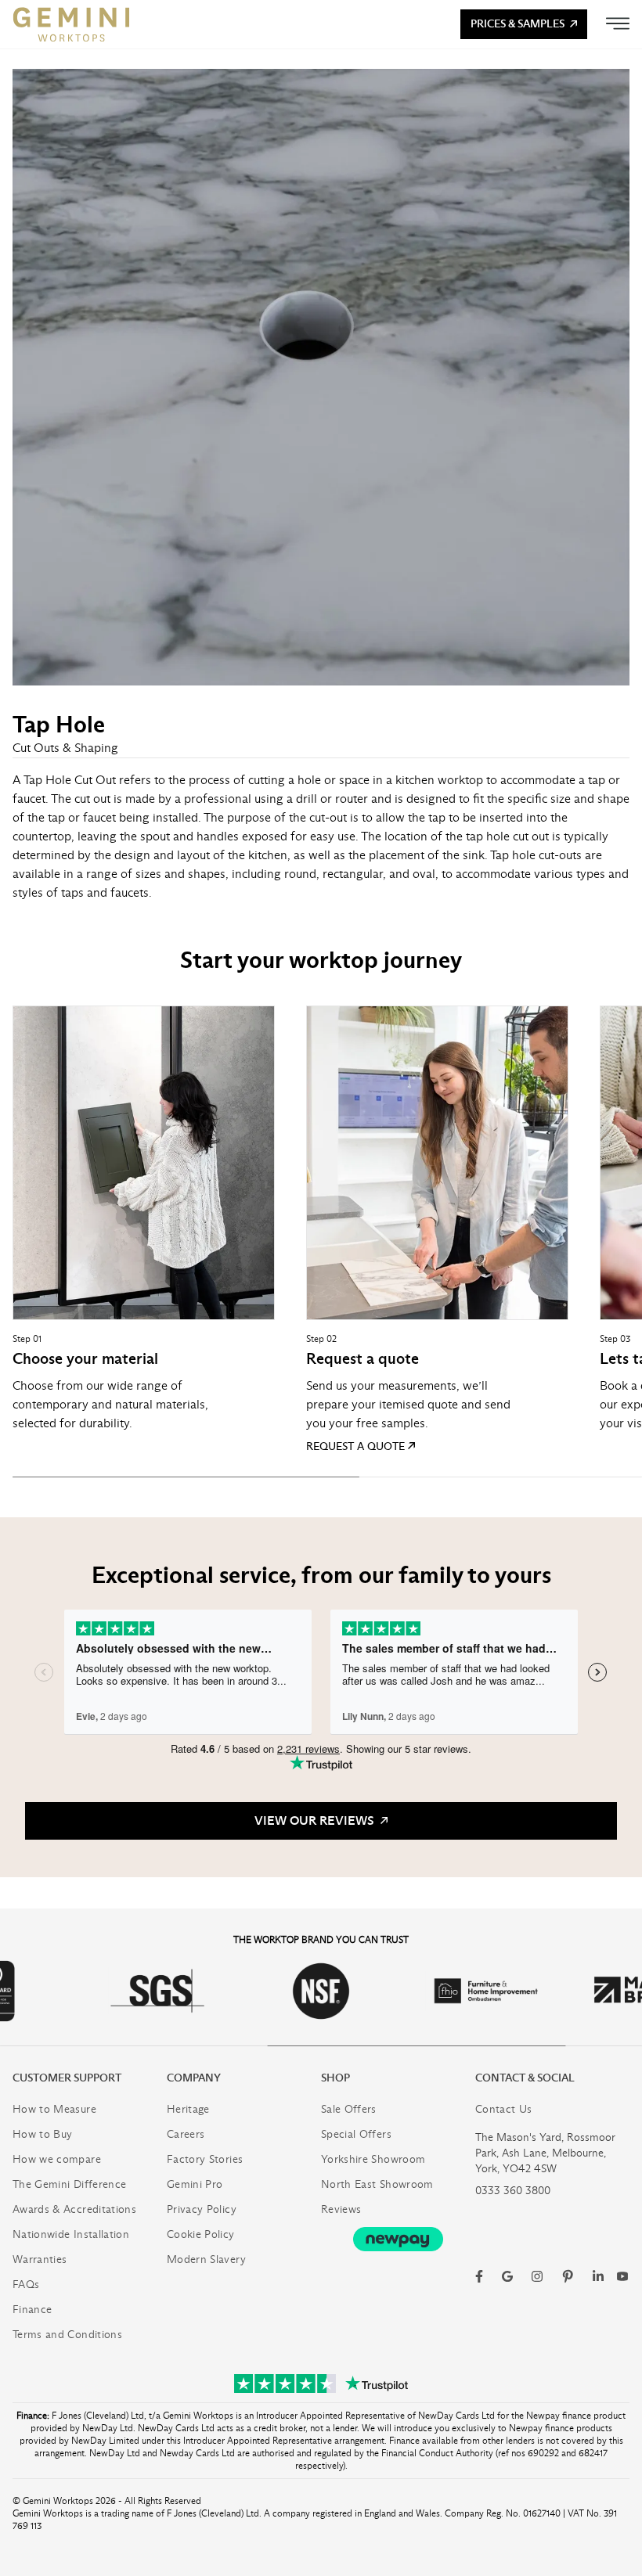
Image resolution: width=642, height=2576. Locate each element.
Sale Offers (349, 2109)
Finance (32, 2310)
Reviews (341, 2209)
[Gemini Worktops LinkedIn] (598, 2276)
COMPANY (194, 2078)
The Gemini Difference (69, 2184)
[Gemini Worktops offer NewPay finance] (398, 2239)
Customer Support (67, 2078)
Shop (335, 2078)
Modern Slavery (206, 2259)
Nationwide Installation (71, 2234)
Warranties (40, 2259)
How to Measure (54, 2109)
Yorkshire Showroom (373, 2159)
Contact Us (504, 2109)
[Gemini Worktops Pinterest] (568, 2276)
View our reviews (316, 1820)
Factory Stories (205, 2159)
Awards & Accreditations (74, 2209)
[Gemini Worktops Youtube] (622, 2276)
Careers (186, 2134)
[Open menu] (618, 23)
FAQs (26, 2285)
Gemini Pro (195, 2184)
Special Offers (356, 2134)
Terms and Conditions (67, 2335)
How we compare (57, 2159)
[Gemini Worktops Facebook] (479, 2276)
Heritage (188, 2109)
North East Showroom (377, 2184)
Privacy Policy (202, 2209)
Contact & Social (525, 2078)
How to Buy (43, 2134)
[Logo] (71, 24)
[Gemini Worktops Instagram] (537, 2276)
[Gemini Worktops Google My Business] (507, 2276)
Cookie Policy (201, 2234)
